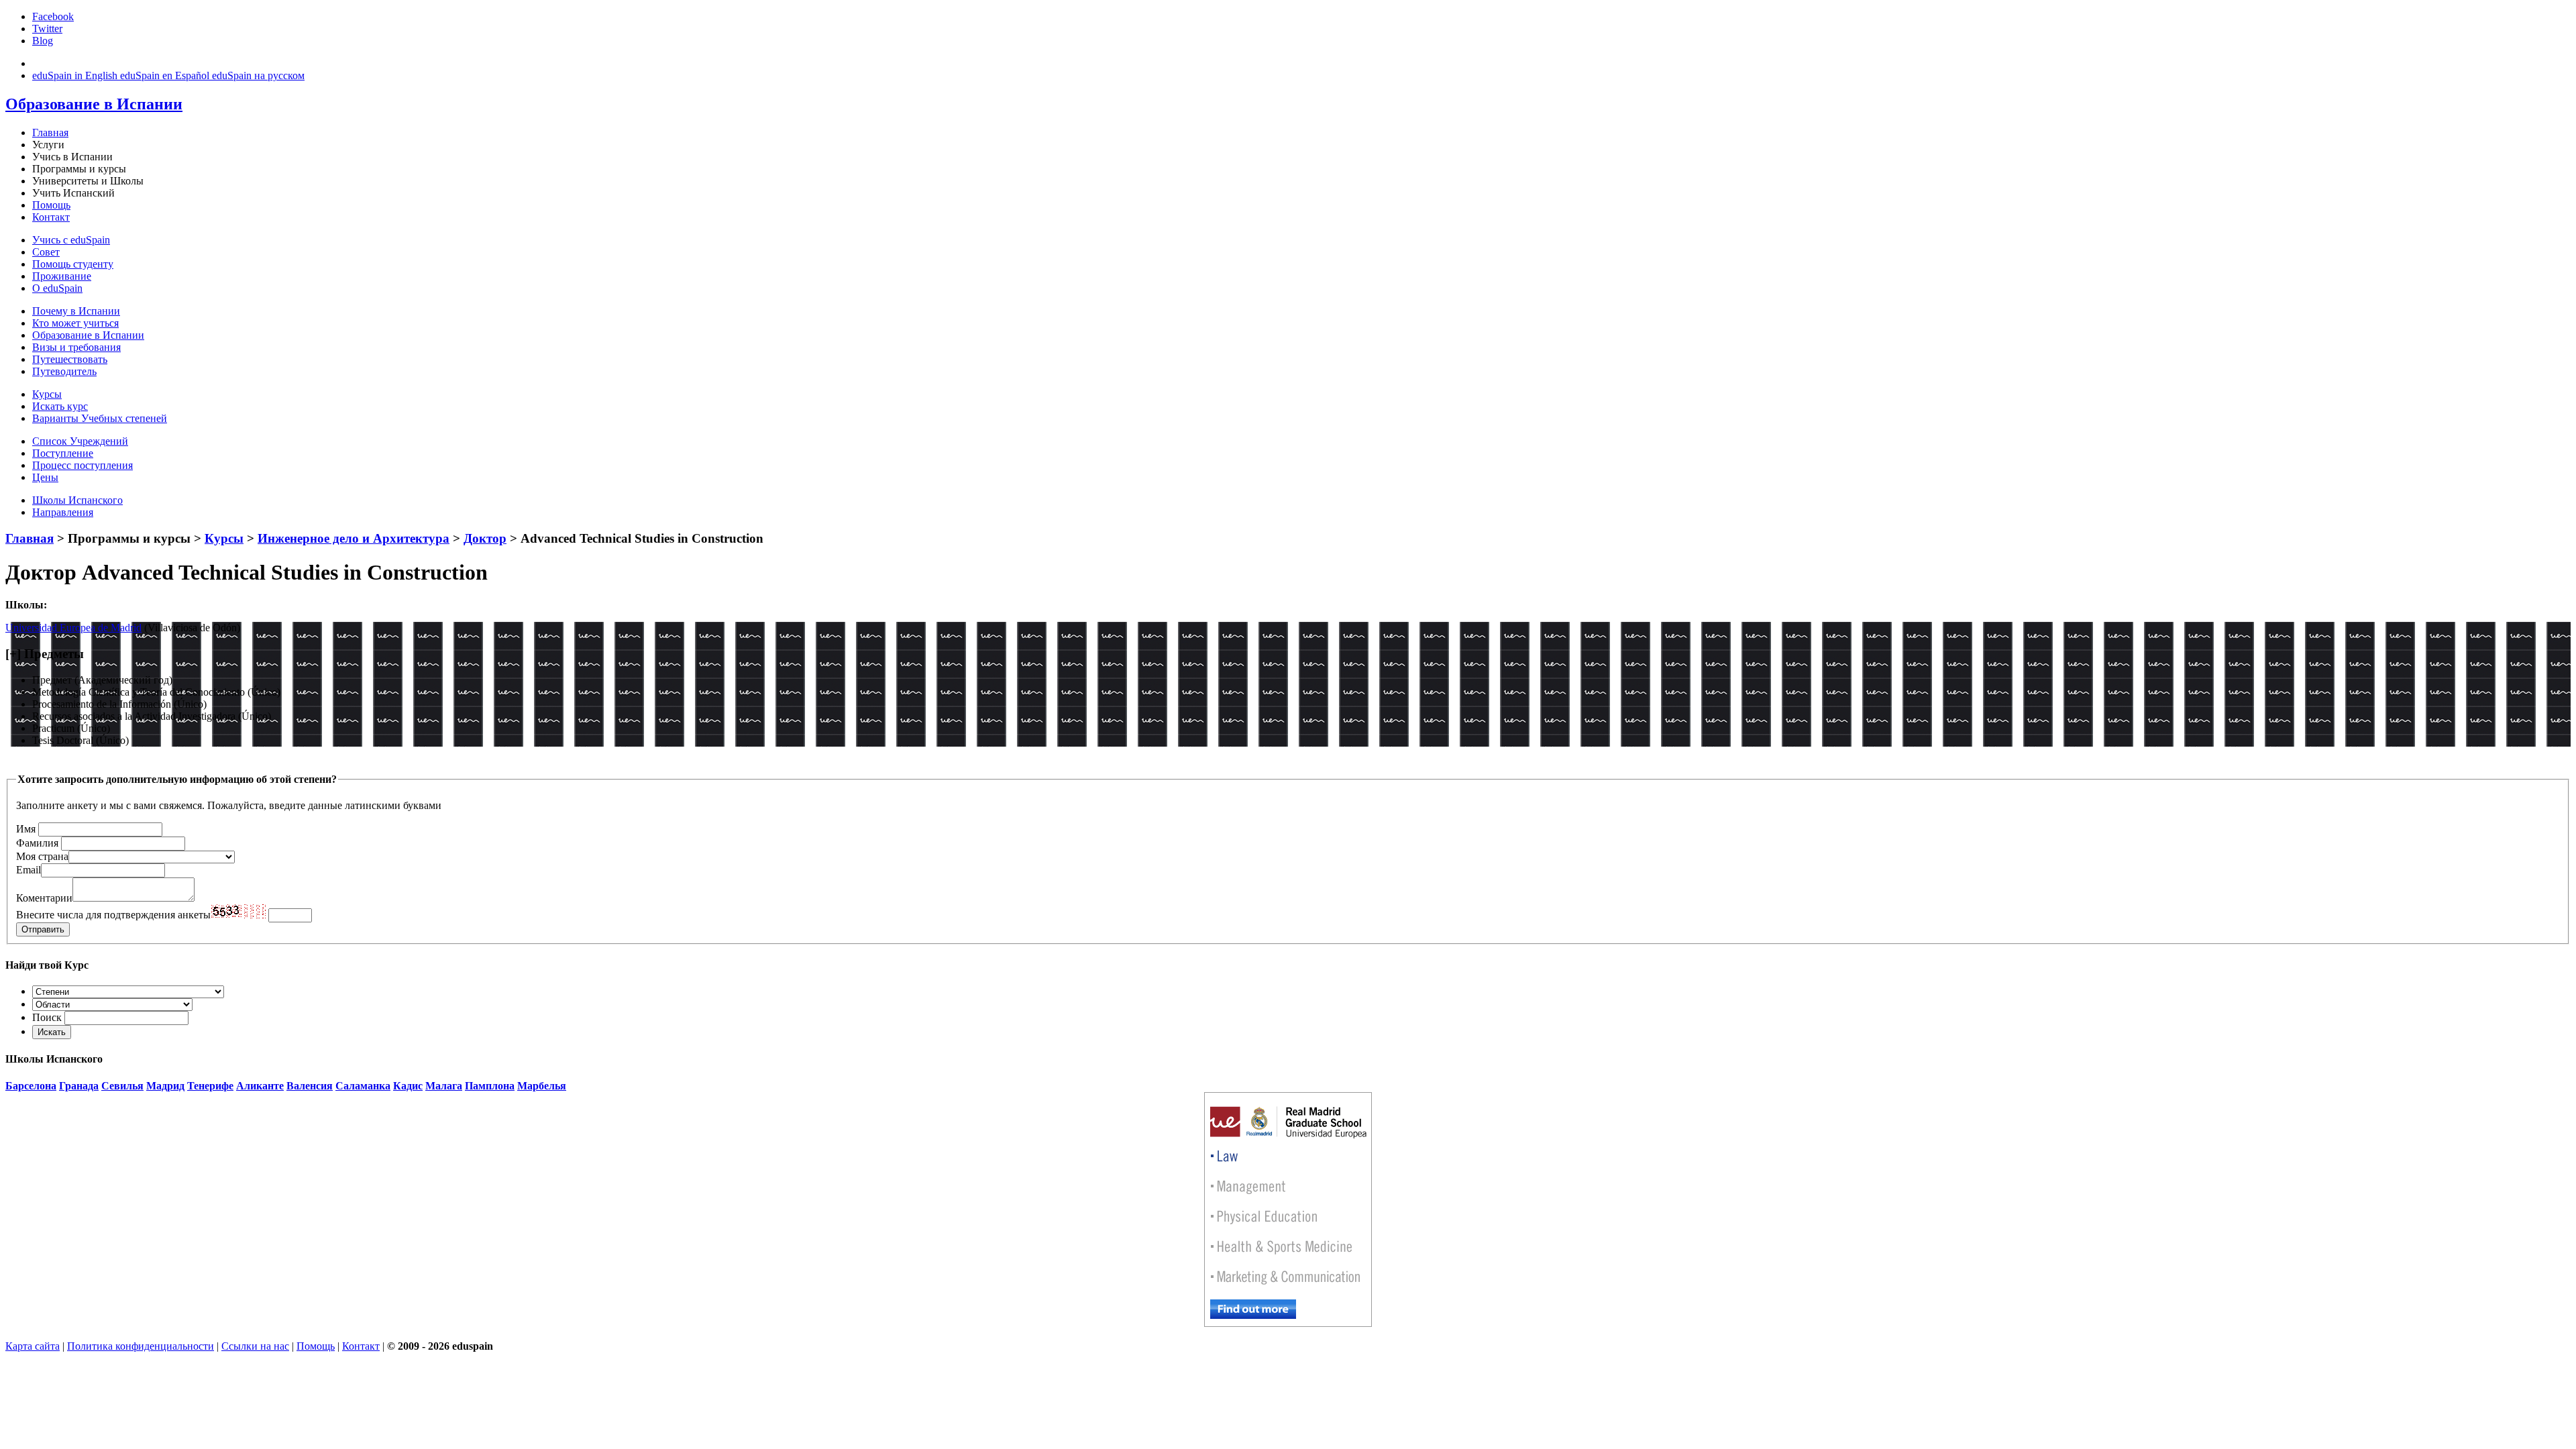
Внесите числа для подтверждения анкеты (113, 915)
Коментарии (44, 898)
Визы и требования (76, 347)
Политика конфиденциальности (141, 1346)
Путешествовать (70, 359)
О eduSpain (57, 288)
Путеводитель (64, 371)
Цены (45, 477)
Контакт (51, 217)
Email (29, 870)
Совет (46, 252)
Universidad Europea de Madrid (73, 628)
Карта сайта (33, 1346)
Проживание (62, 276)
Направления (63, 512)
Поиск (47, 1017)
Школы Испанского (77, 500)
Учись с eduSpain (71, 240)
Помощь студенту (73, 264)
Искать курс (60, 406)
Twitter (47, 29)
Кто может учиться (75, 323)
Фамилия (37, 843)
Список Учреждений (80, 441)
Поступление (63, 453)
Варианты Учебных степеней (100, 418)
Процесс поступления (83, 465)
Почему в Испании (76, 311)
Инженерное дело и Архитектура (354, 538)
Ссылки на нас (255, 1346)
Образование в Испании (88, 335)
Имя (26, 829)
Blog (43, 41)
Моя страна (42, 856)
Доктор (485, 538)
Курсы (47, 394)
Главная (50, 132)
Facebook (53, 16)
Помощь (51, 205)
